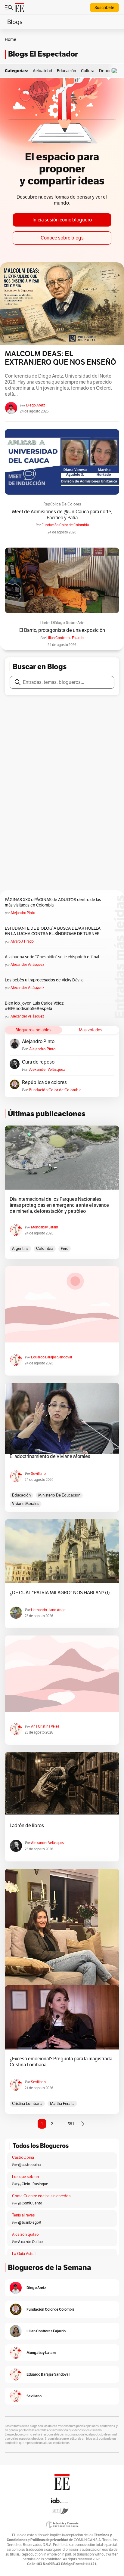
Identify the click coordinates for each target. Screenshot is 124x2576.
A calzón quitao (25, 2234)
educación (21, 1495)
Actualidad (42, 71)
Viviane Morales (26, 1504)
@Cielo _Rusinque (33, 2184)
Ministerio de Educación (59, 1495)
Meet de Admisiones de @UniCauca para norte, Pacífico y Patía (62, 514)
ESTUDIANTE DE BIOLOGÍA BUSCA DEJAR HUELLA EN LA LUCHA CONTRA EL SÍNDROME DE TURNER (53, 931)
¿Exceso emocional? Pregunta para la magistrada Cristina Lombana (61, 2062)
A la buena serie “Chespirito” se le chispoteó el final (52, 957)
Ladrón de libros (27, 1826)
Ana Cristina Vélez (45, 1726)
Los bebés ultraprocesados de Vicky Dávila (45, 980)
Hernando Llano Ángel (49, 1610)
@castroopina (29, 2165)
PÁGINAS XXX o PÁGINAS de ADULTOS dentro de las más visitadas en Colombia (53, 902)
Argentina (20, 1248)
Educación (67, 71)
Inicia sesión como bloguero (62, 220)
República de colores (62, 504)
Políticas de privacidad (49, 2540)
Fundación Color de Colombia (65, 525)
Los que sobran (25, 2177)
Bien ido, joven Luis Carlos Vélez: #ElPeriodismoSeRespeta (34, 1006)
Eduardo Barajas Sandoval (51, 1357)
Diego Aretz (36, 405)
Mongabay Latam (45, 1227)
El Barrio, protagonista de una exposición (62, 630)
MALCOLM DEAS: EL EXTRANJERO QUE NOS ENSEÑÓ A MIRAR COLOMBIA (60, 358)
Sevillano (38, 1473)
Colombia (45, 1248)
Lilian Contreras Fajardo (65, 638)
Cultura (88, 71)
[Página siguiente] (83, 2124)
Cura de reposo (38, 1062)
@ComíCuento (30, 2203)
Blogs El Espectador (43, 54)
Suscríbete (104, 8)
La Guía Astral (24, 2254)
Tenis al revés (23, 2215)
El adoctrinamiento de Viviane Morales (50, 1456)
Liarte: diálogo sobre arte (62, 623)
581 (71, 2124)
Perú (65, 1248)
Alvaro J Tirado (22, 941)
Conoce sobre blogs (62, 238)
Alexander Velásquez (27, 964)
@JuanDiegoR (30, 2222)
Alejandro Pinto (23, 913)
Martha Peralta (62, 2103)
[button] (116, 71)
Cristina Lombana (27, 2103)
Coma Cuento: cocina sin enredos (41, 2196)
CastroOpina (23, 2157)
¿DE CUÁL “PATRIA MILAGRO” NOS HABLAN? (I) (60, 1593)
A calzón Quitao (30, 2242)
